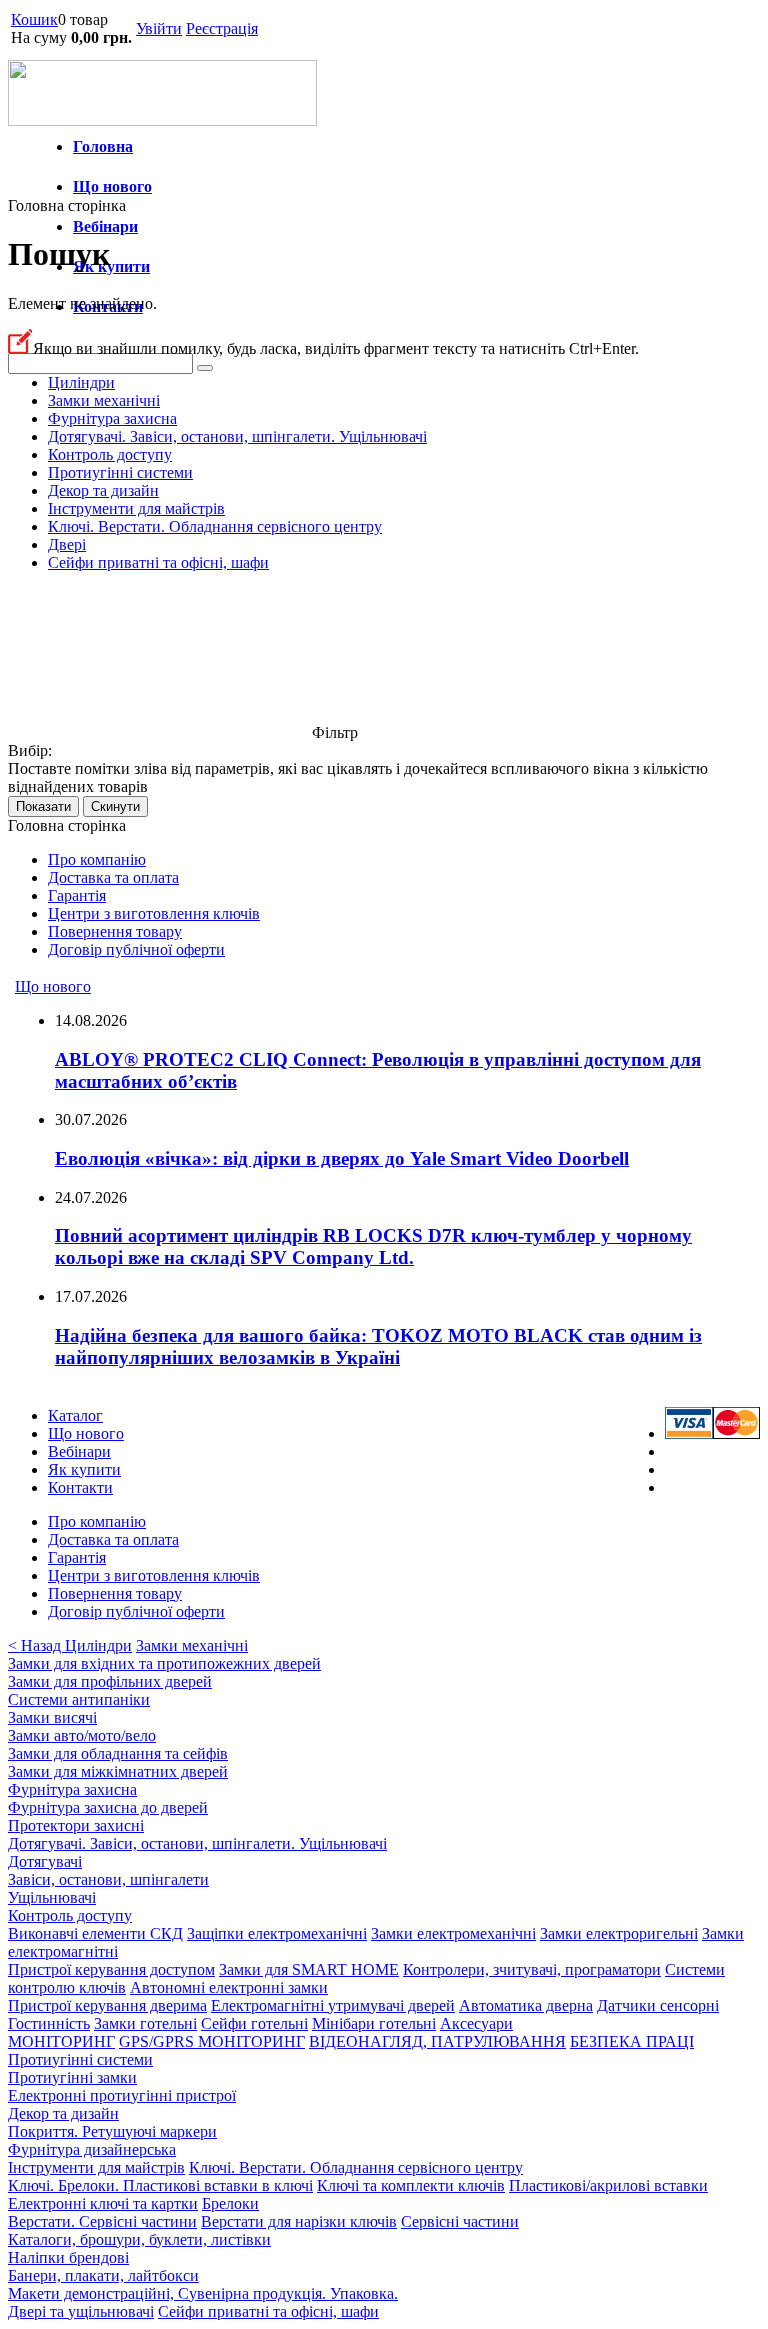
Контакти (80, 1487)
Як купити (111, 266)
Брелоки (230, 2203)
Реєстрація (222, 28)
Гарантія (77, 895)
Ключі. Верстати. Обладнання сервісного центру (215, 526)
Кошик (34, 19)
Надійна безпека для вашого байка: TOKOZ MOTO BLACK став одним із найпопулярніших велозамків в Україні (378, 1346)
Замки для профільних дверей (110, 1681)
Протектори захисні (76, 1825)
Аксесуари (476, 2023)
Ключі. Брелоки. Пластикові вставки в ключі (160, 2185)
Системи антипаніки (79, 1699)
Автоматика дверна (526, 2005)
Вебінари (105, 226)
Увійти (159, 28)
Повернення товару (115, 931)
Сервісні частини (460, 2221)
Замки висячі (52, 1717)
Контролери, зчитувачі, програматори (532, 1969)
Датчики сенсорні (658, 2005)
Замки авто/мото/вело (82, 1735)
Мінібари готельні (374, 2023)
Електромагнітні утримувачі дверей (333, 2005)
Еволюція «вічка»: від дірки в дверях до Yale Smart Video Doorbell (342, 1158)
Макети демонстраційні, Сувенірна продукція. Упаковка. (203, 2293)
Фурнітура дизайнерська (92, 2149)
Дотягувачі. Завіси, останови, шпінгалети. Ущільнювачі (237, 436)
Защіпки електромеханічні (277, 1933)
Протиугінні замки (72, 2077)
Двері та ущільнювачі (81, 2311)
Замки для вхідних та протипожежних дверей (164, 1663)
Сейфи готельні (254, 2023)
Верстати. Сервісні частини (102, 2221)
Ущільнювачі (52, 1897)
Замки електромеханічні (453, 1933)
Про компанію (97, 859)
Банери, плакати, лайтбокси (103, 2275)
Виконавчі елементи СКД (95, 1933)
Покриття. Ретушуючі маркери (112, 2131)
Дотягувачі (45, 1861)
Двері (67, 544)
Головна (103, 146)
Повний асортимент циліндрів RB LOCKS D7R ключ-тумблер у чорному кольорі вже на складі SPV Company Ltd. (373, 1246)
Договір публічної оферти (136, 949)
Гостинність (49, 2023)
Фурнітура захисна (112, 418)
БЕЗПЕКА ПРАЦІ (632, 2041)
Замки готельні (145, 2023)
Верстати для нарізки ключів (299, 2221)
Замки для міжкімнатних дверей (118, 1771)
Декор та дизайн (103, 490)
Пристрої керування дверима (107, 2005)
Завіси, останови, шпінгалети (108, 1879)
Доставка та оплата (113, 877)
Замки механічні (104, 400)
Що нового (112, 186)
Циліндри (81, 382)
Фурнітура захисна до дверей (108, 1807)
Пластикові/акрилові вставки (608, 2185)
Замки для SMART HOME (309, 1969)
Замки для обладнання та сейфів (118, 1753)
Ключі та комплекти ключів (411, 2185)
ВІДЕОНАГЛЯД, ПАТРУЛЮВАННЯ (437, 2041)
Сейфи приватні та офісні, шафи (158, 562)
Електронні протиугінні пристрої (122, 2095)
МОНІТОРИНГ (61, 2041)
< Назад (36, 1645)
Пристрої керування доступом (111, 1969)
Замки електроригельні (619, 1933)
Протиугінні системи (120, 472)
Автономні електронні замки (229, 1987)
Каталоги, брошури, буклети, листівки (139, 2239)
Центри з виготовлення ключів (154, 913)
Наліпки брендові (68, 2257)
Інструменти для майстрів (136, 508)
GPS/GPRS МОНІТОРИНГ (212, 2041)
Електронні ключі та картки (103, 2203)
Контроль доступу (110, 454)
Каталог (75, 1415)
